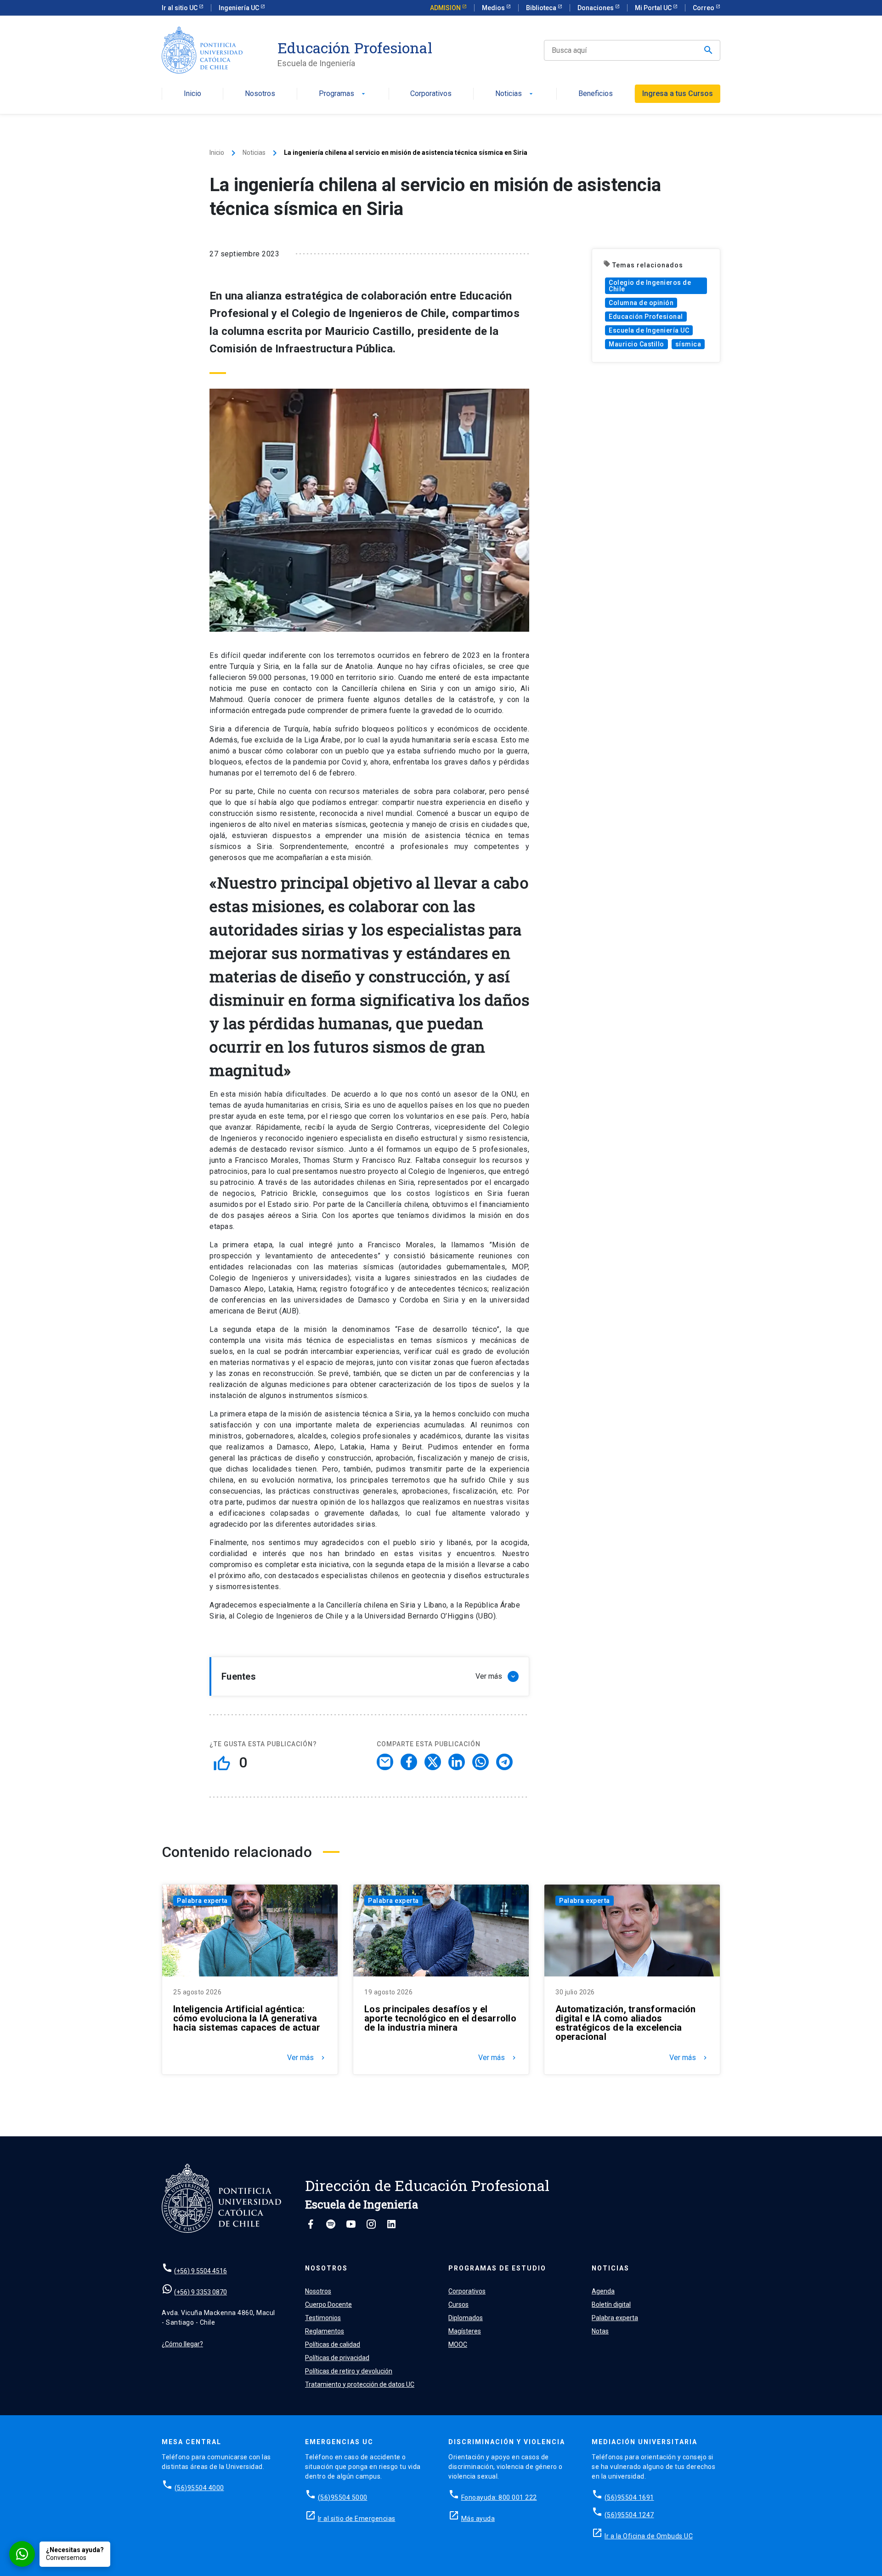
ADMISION (446, 8)
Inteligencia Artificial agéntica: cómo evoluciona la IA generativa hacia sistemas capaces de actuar (247, 2018)
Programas (343, 94)
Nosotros (260, 94)
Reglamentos (325, 2331)
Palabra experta (202, 1901)
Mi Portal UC (654, 8)
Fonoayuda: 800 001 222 (499, 2497)
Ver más (307, 2058)
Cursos (458, 2304)
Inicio (192, 94)
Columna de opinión (641, 303)
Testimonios (323, 2318)
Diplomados (466, 2318)
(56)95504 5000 (343, 2497)
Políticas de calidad (333, 2344)
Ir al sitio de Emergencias (357, 2519)
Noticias (515, 94)
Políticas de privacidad (337, 2358)
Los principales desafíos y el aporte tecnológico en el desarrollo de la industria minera (440, 2018)
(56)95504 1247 (629, 2515)
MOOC (458, 2344)
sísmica (688, 344)
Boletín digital (611, 2304)
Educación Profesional (355, 48)
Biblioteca (542, 8)
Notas (600, 2331)
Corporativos (431, 94)
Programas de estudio (497, 2268)
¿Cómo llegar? (182, 2344)
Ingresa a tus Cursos (678, 93)
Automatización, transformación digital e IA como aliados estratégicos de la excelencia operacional (626, 2023)
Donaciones (596, 8)
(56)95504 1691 (629, 2497)
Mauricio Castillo (636, 344)
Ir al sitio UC (180, 8)
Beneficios (596, 94)
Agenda (603, 2291)
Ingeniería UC (240, 8)
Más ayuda (478, 2519)
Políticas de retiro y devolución (349, 2371)
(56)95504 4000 (199, 2488)
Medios (494, 8)
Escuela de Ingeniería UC (649, 330)
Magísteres (465, 2331)
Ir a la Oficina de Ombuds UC (649, 2536)
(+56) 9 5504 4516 (201, 2271)
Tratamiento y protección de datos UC (360, 2384)
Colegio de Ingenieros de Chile (650, 286)
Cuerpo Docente (328, 2304)
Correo (704, 8)
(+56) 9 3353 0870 (201, 2292)
